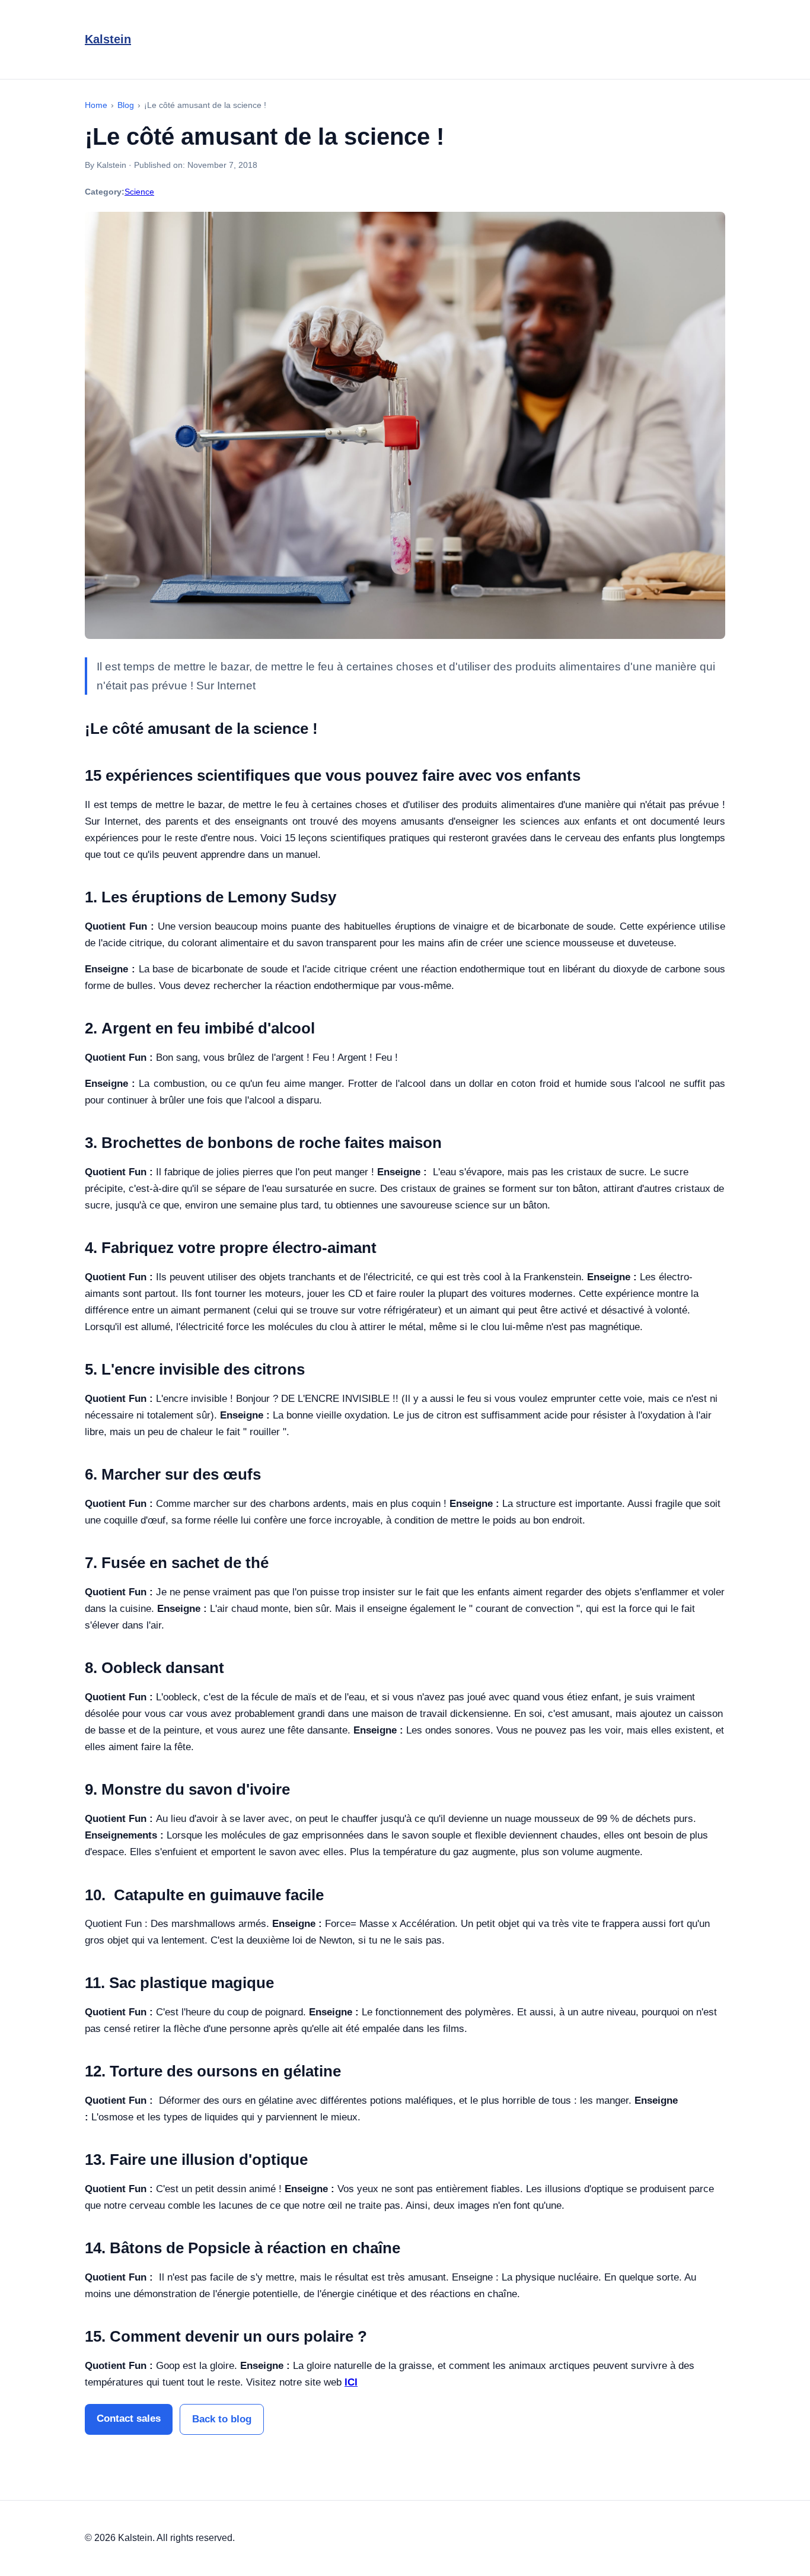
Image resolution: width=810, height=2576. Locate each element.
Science (139, 192)
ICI (351, 2382)
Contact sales (129, 2418)
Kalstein (108, 39)
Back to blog (222, 2419)
